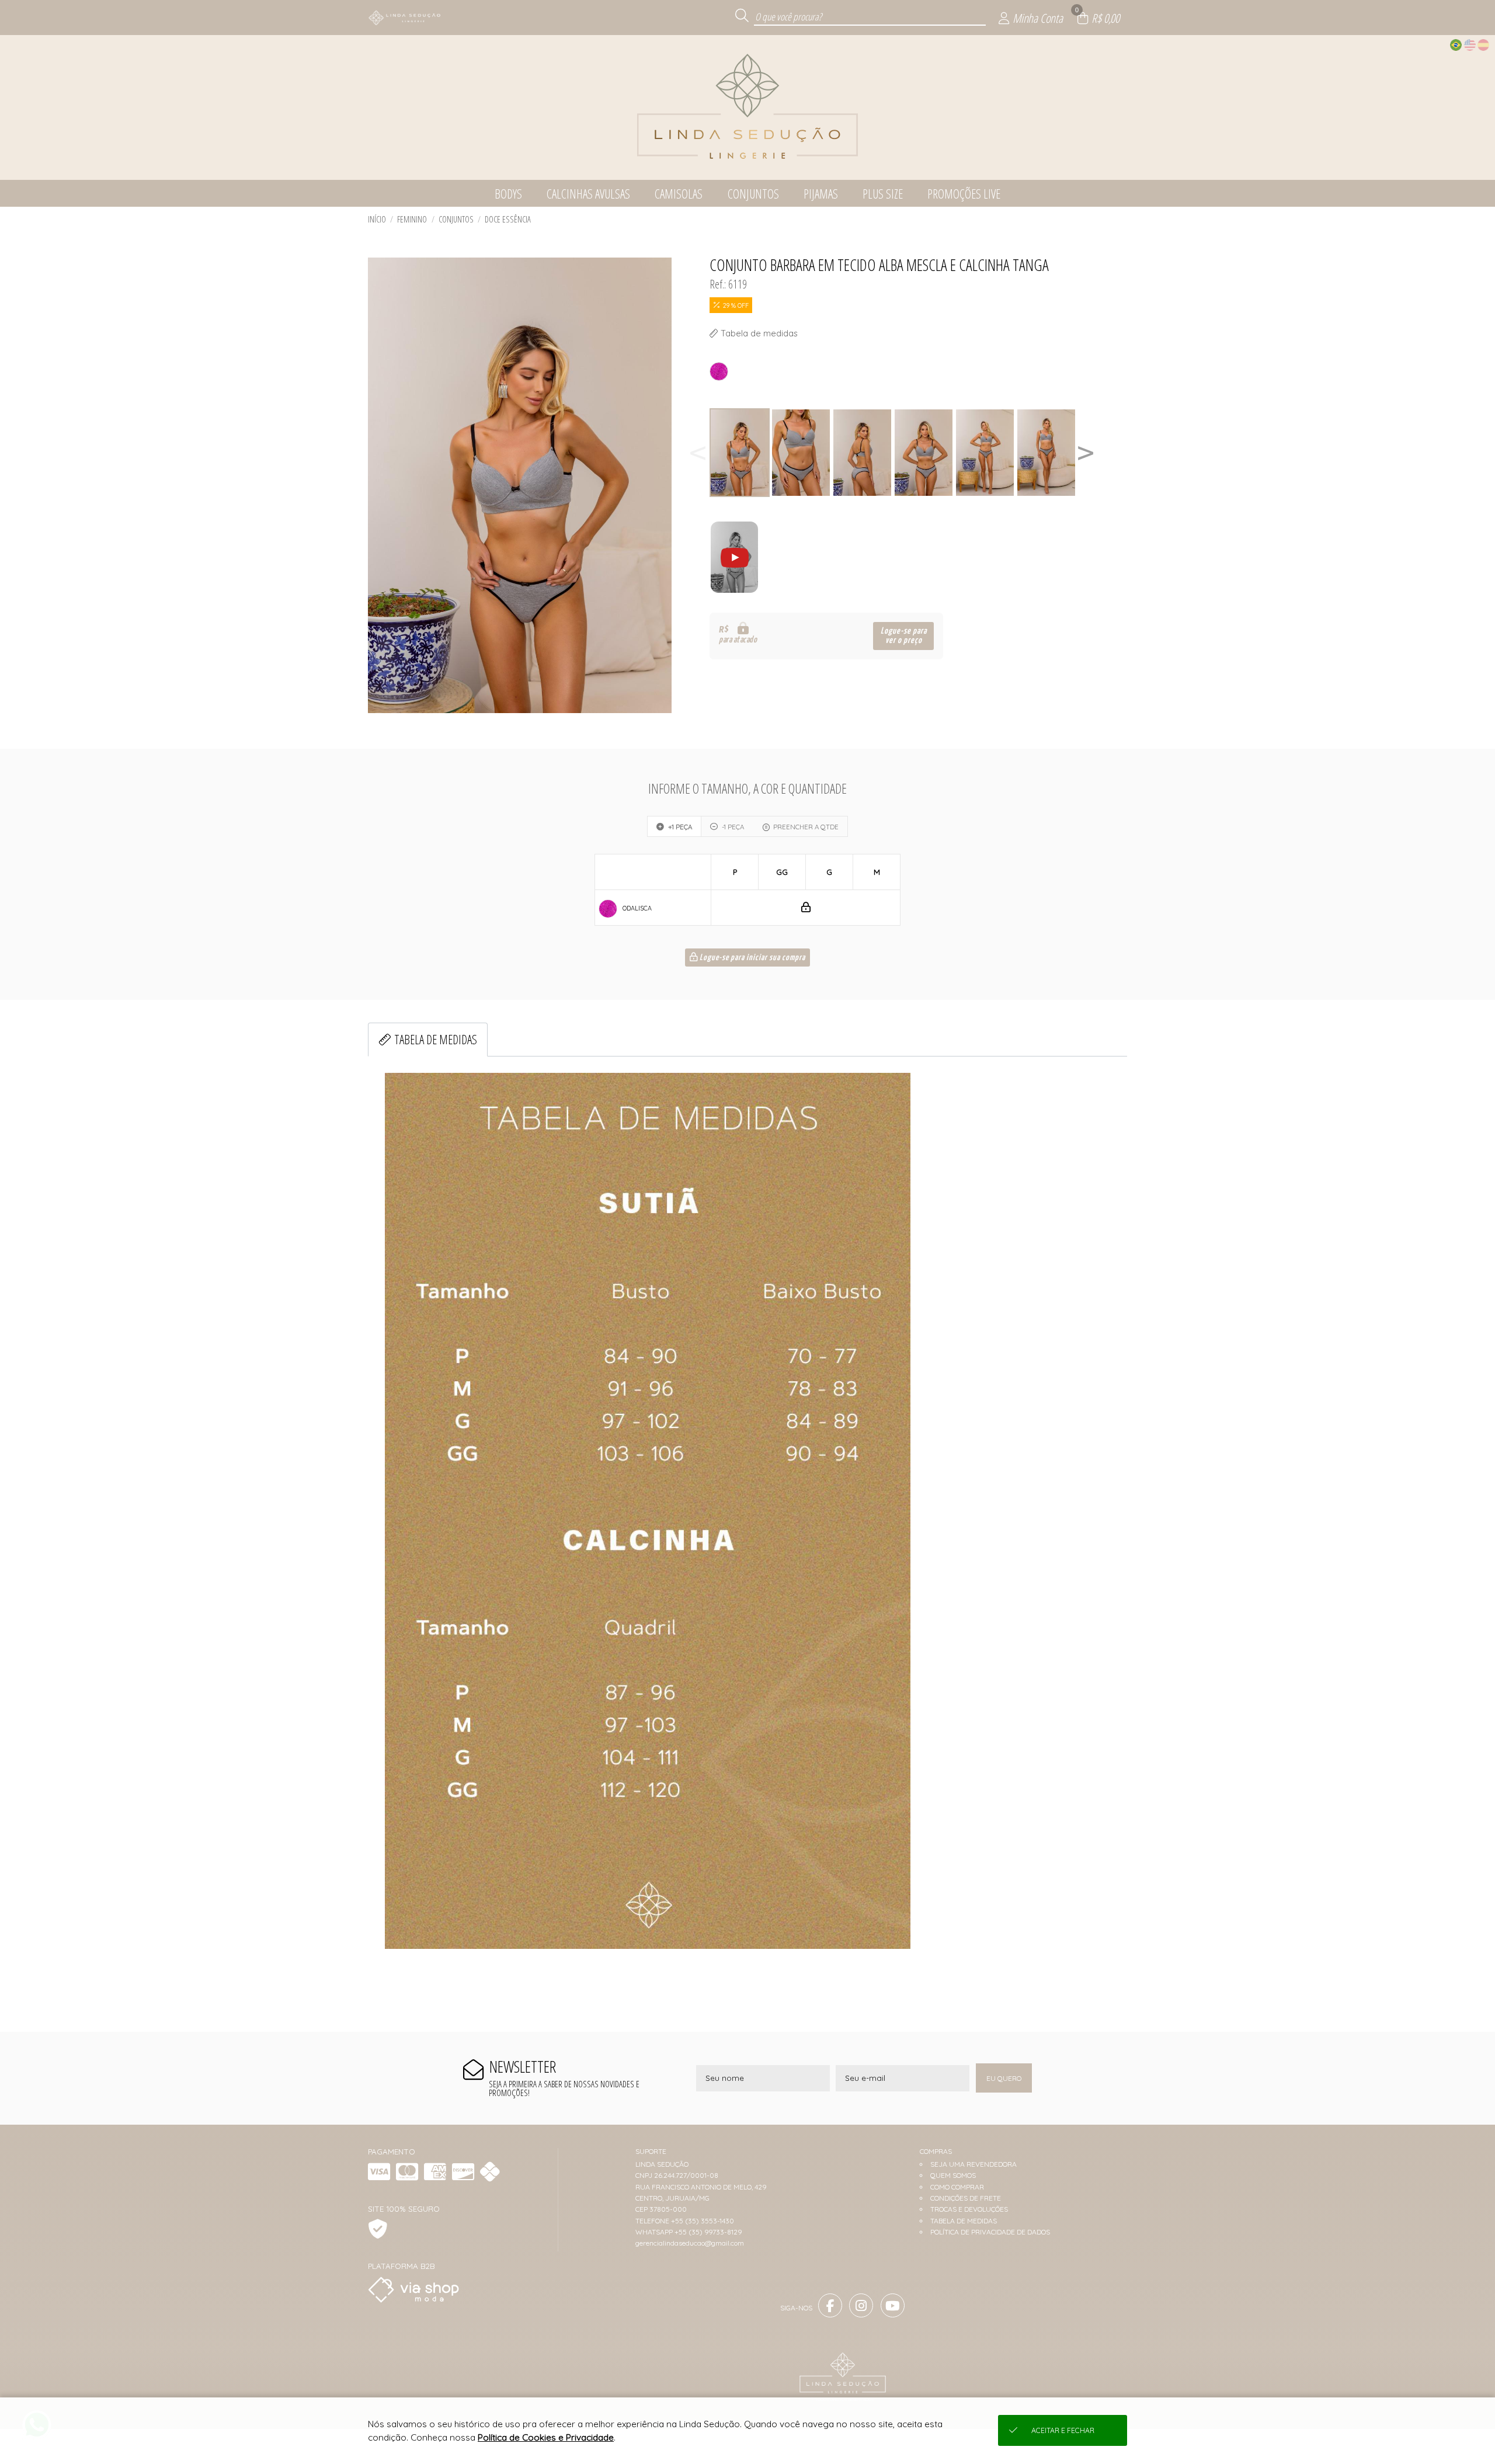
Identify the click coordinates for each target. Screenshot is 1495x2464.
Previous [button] (698, 453)
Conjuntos (456, 219)
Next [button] (1086, 453)
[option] (740, 453)
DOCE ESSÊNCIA (508, 219)
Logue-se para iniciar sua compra (752, 958)
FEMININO (412, 219)
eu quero (1004, 2078)
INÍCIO (377, 219)
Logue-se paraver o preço (904, 636)
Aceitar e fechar (1063, 2430)
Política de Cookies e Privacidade (546, 2437)
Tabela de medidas (436, 1039)
